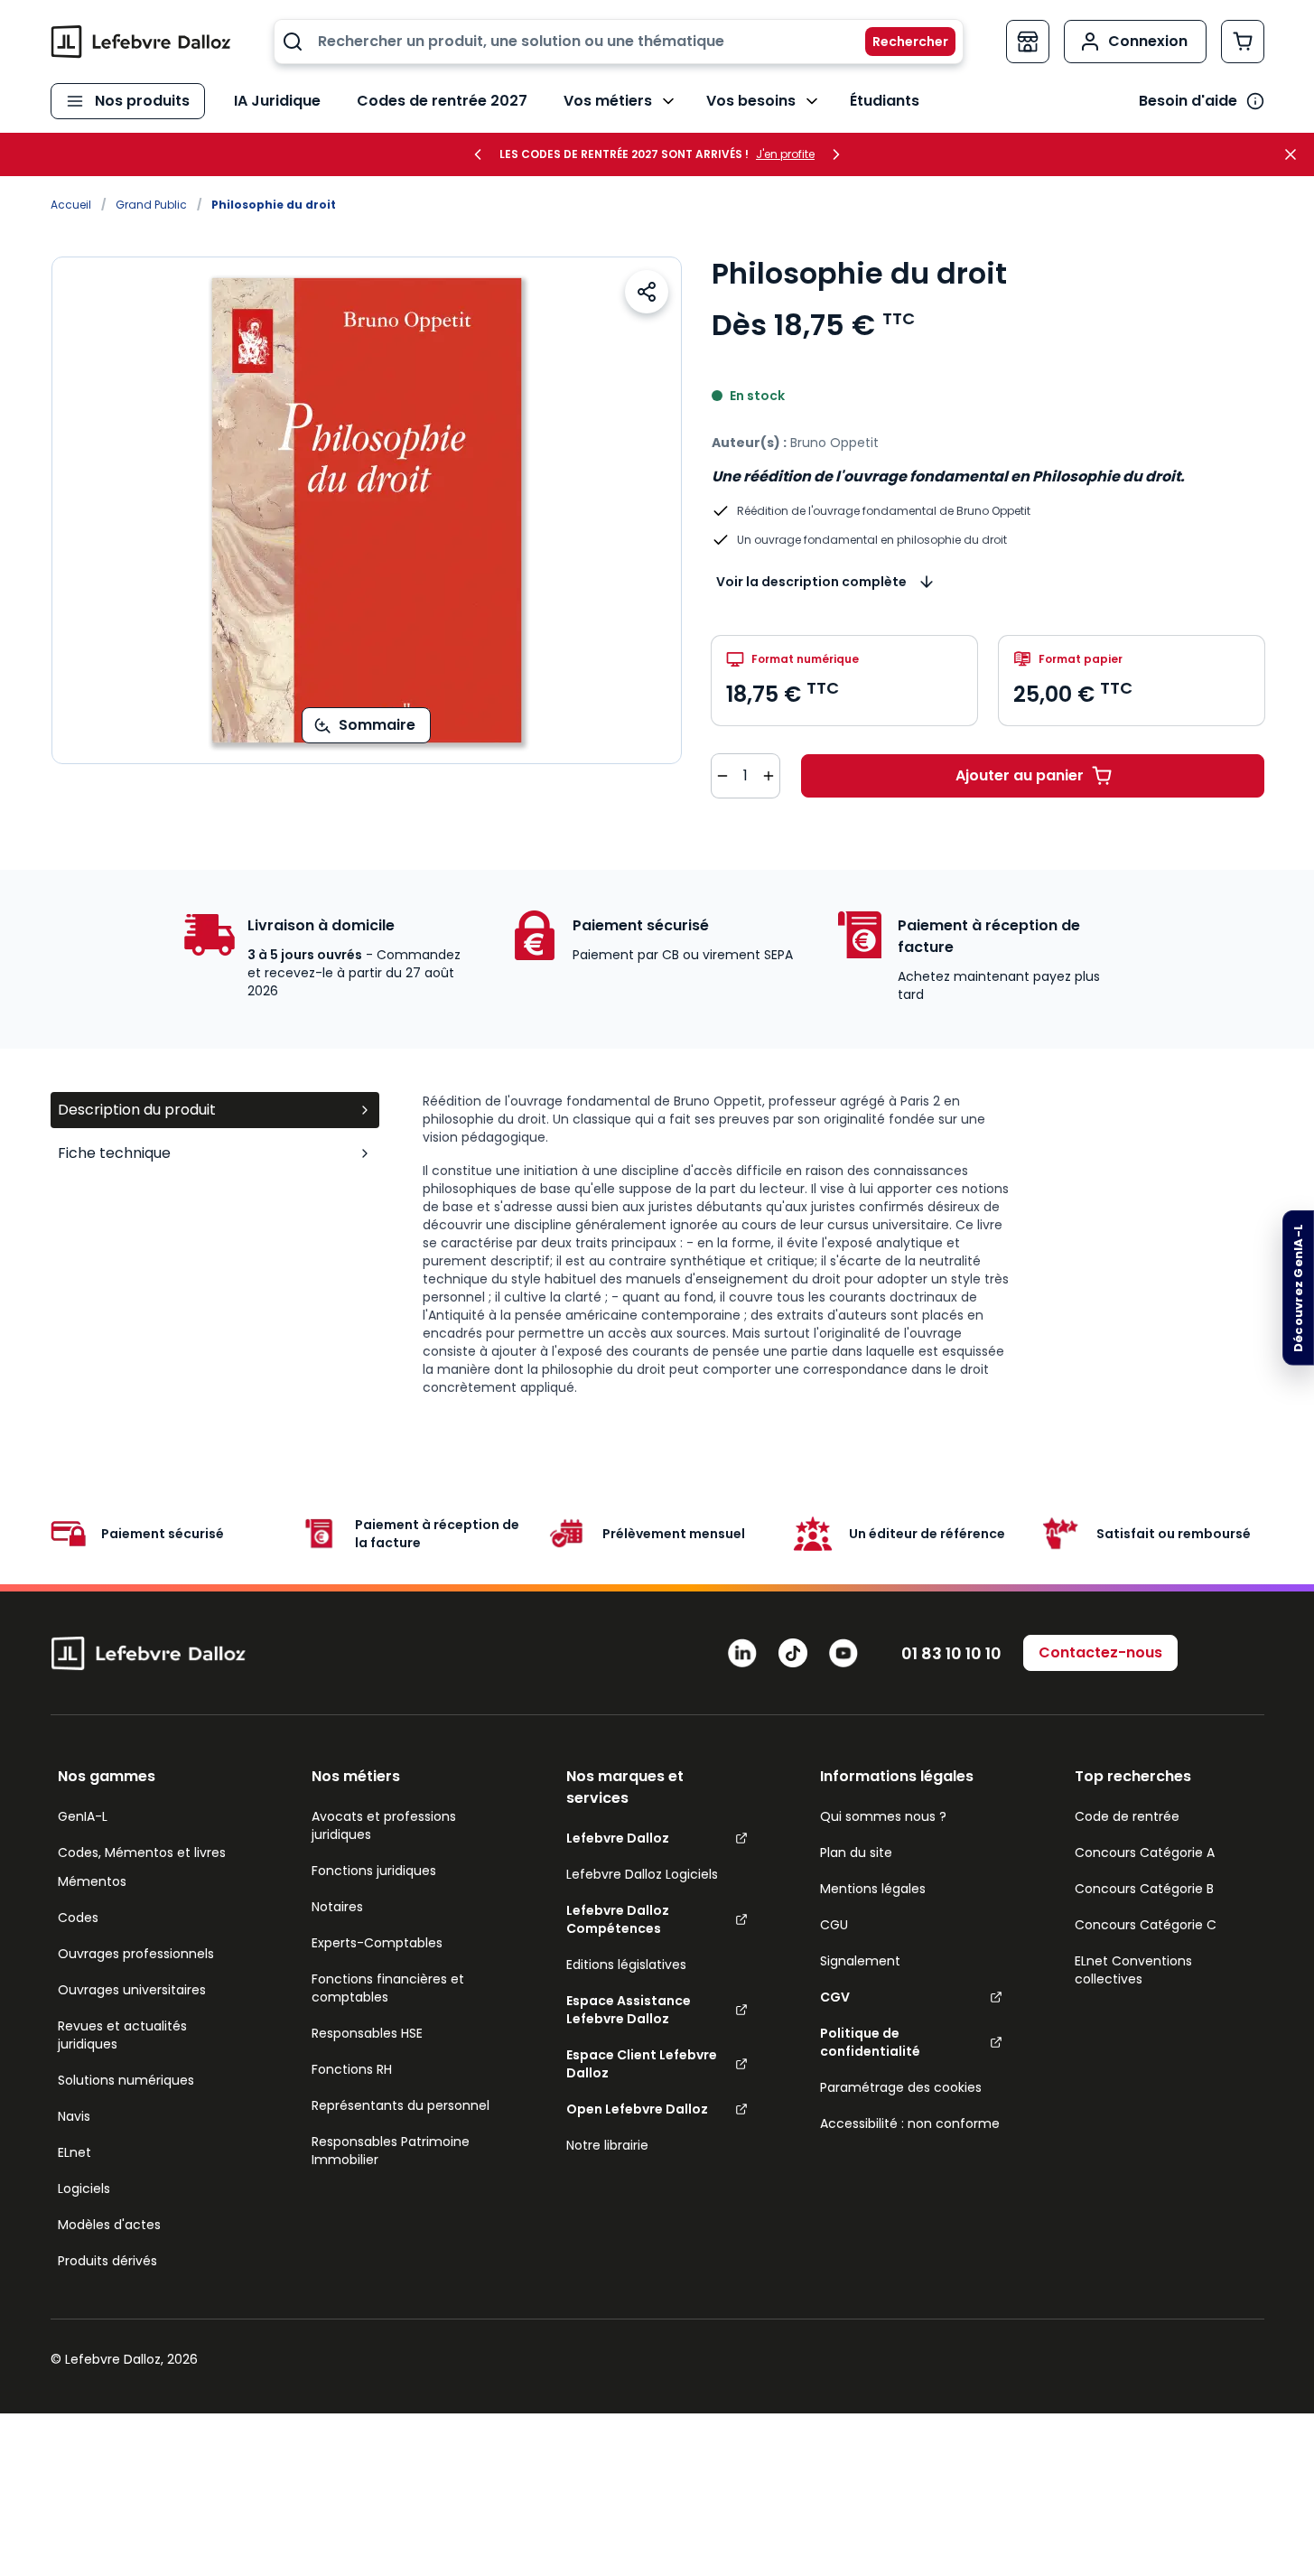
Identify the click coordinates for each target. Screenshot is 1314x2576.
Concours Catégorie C (1146, 1925)
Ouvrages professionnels (136, 1954)
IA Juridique (277, 101)
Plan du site (856, 1853)
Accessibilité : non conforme (910, 2123)
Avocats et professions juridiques (384, 1825)
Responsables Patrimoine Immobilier (391, 2151)
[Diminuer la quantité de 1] (722, 776)
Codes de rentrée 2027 (442, 101)
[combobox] (619, 42)
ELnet (75, 2152)
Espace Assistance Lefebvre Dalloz (629, 2010)
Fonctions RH (352, 2069)
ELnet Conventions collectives (1133, 1970)
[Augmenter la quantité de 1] (769, 776)
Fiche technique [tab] (114, 1153)
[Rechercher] (899, 42)
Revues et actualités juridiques (122, 2035)
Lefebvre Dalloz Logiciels (642, 1874)
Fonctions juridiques (374, 1871)
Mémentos (92, 1881)
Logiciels (84, 2189)
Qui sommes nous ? (883, 1816)
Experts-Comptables (377, 1943)
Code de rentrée (1127, 1816)
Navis (74, 2116)
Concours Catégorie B (1144, 1889)
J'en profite (785, 154)
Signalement (860, 1961)
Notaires (337, 1907)
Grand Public (151, 205)
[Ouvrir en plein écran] (367, 510)
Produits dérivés (107, 2261)
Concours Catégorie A (1145, 1853)
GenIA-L (83, 1816)
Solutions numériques (126, 2080)
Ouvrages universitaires (132, 1990)
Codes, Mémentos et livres (142, 1853)
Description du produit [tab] (137, 1110)
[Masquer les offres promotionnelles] (1296, 154)
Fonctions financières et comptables (388, 1988)
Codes (78, 1918)
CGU (834, 1925)
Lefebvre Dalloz (618, 1838)
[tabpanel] (843, 1245)
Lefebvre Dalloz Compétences (618, 1919)
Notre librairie (607, 2145)
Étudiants (885, 101)
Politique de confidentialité (870, 2042)
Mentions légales (873, 1889)
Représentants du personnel (401, 2105)
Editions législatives (626, 1965)
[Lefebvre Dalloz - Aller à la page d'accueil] (141, 42)
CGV (835, 1997)
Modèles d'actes (109, 2225)
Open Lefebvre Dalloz (637, 2109)
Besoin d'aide (1188, 101)
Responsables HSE (367, 2033)
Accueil (71, 205)
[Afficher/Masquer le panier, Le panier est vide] (1243, 42)
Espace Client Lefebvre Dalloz (642, 2064)
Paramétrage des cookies (901, 2087)
